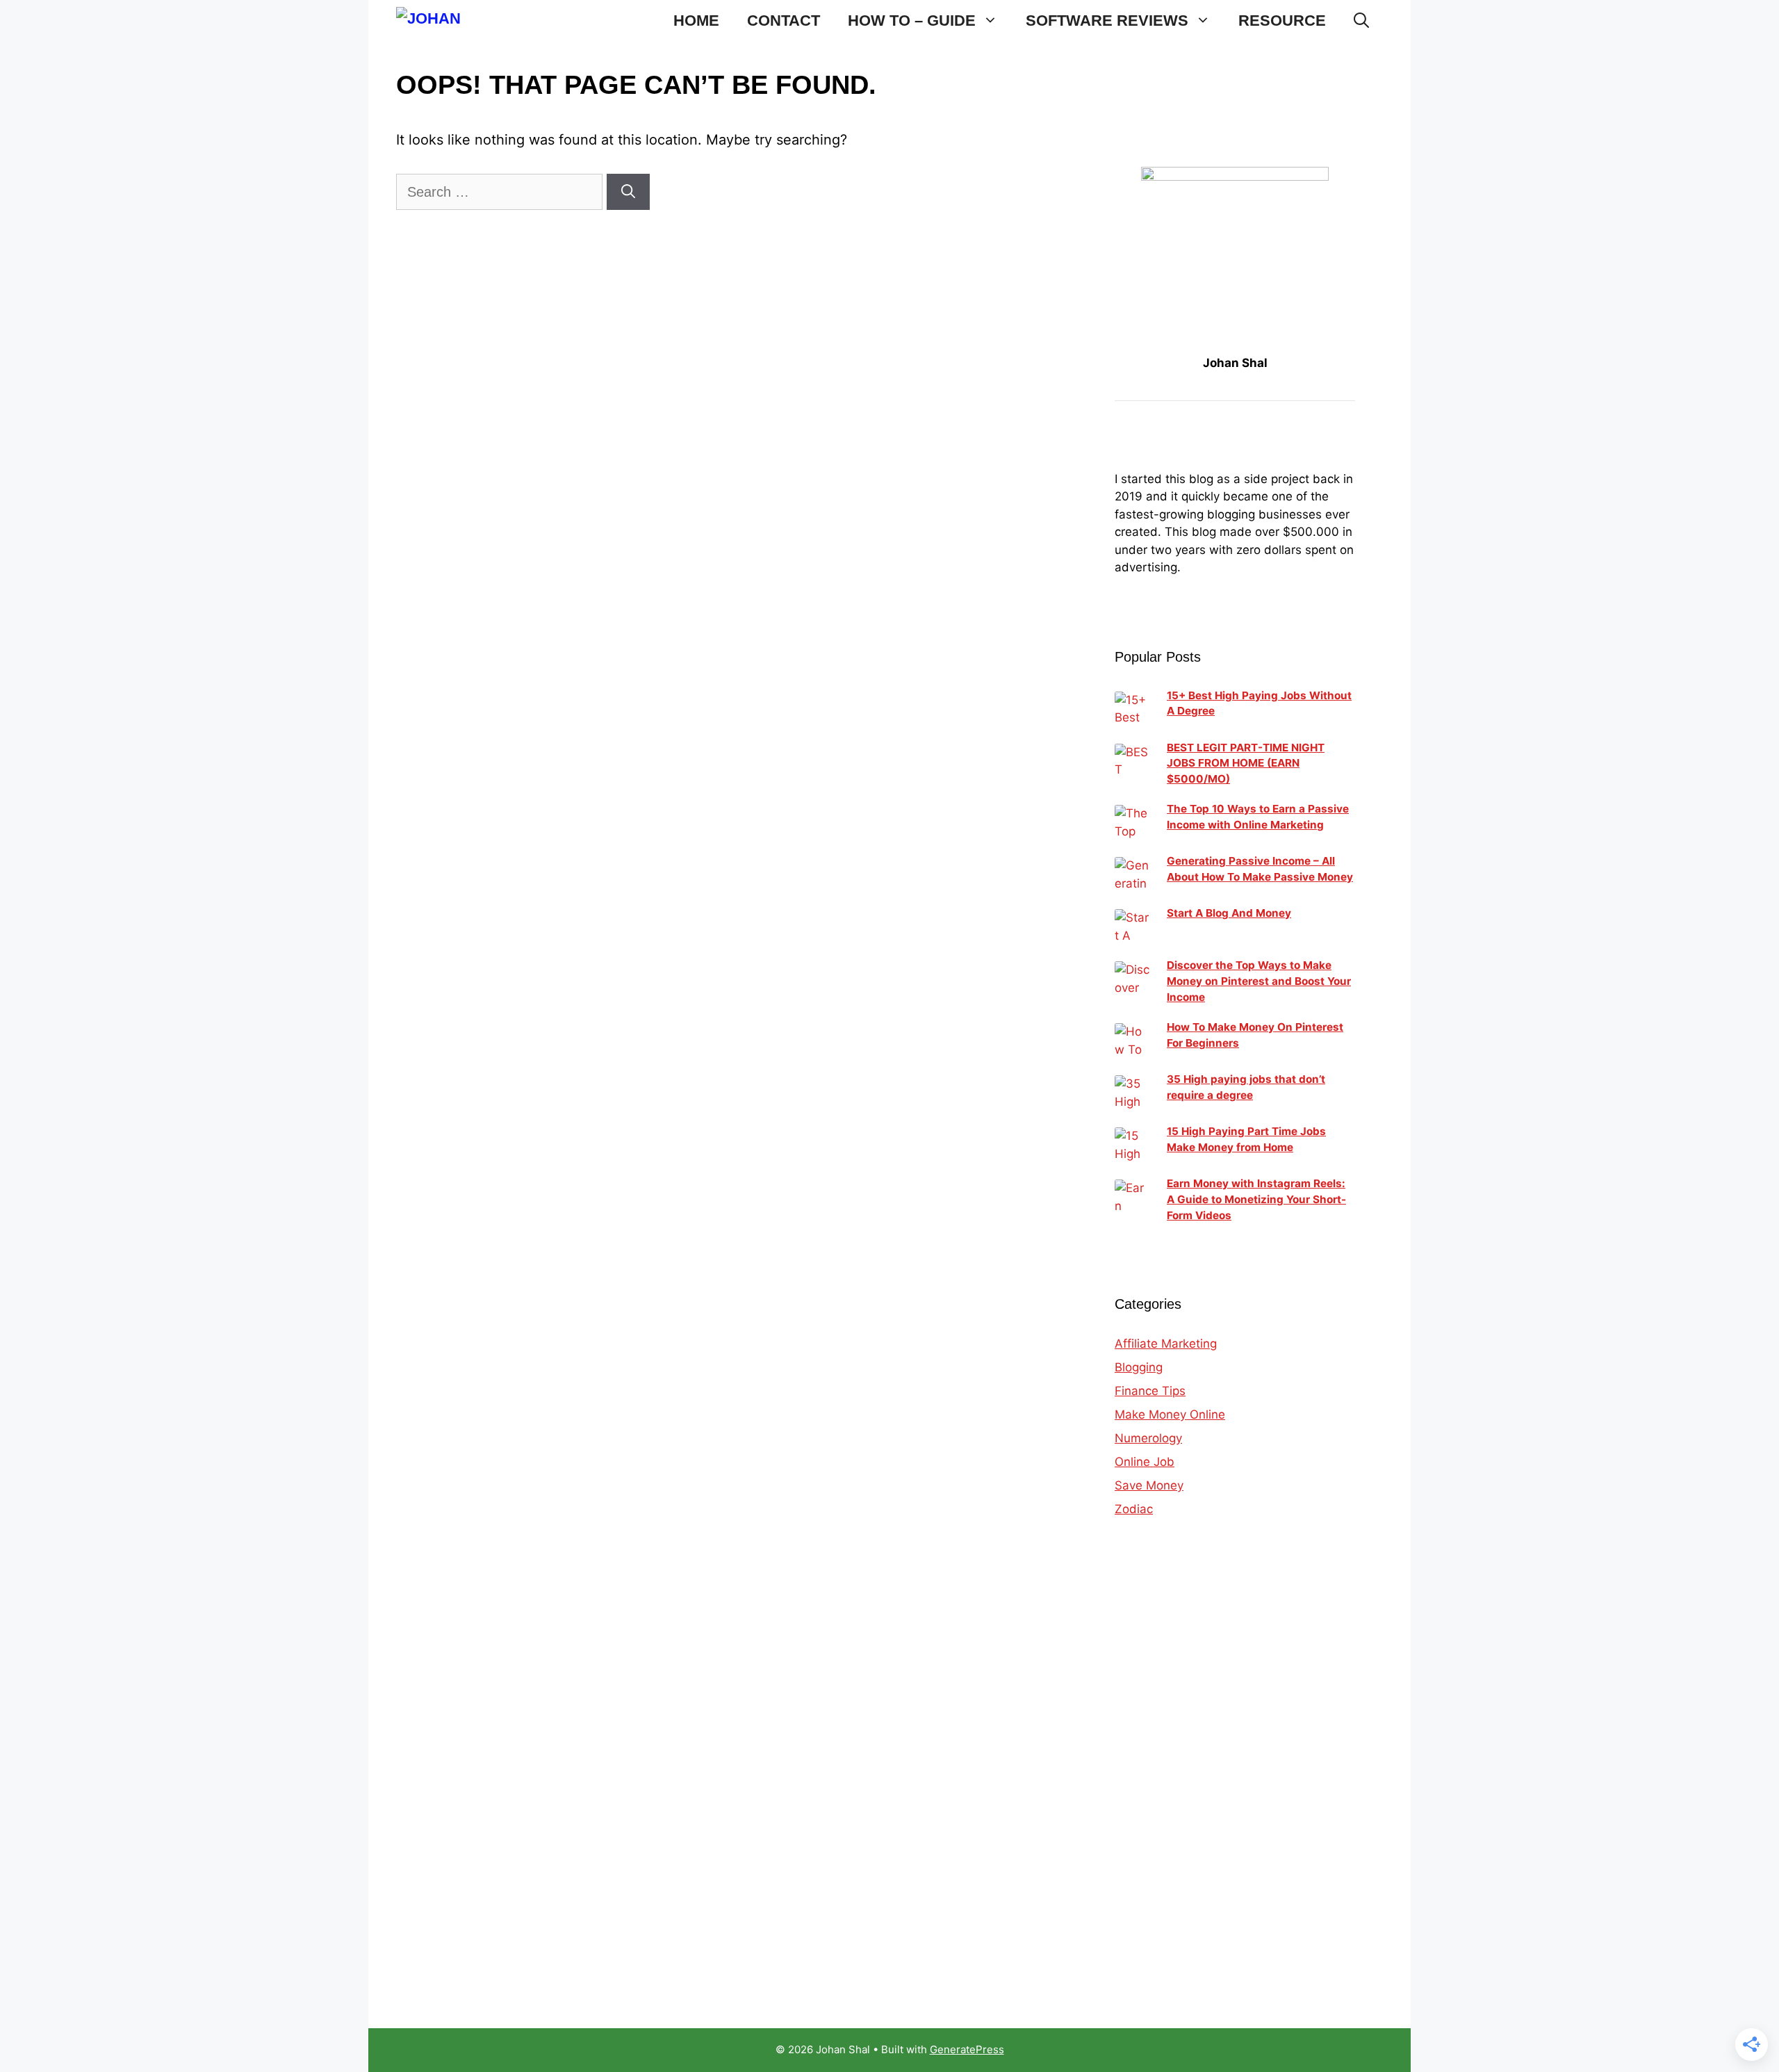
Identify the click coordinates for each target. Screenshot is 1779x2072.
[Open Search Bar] (1361, 21)
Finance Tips (1150, 1391)
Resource (1282, 21)
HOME (696, 21)
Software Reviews (1107, 21)
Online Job (1145, 1462)
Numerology (1148, 1438)
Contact (784, 21)
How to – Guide (912, 21)
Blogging (1139, 1367)
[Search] (628, 192)
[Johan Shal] (441, 21)
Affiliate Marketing (1166, 1344)
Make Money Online (1170, 1414)
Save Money (1149, 1485)
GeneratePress (967, 2049)
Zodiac (1134, 1509)
